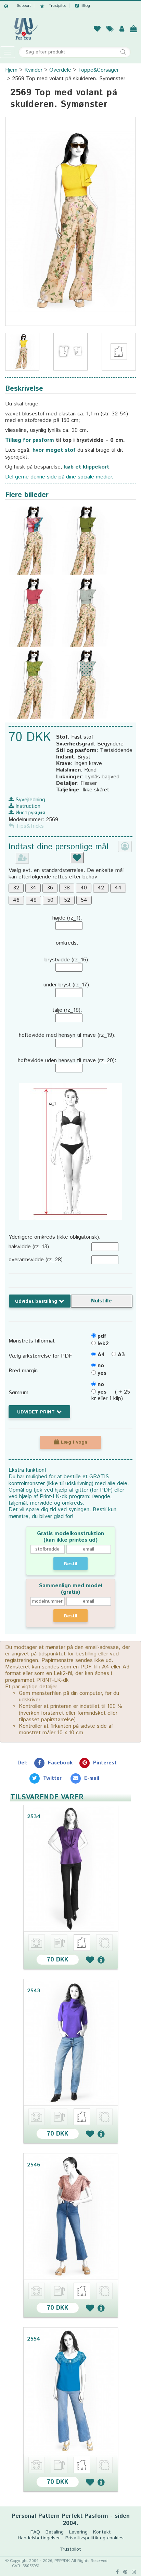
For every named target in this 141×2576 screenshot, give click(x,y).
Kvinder (33, 70)
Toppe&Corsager (98, 70)
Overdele (60, 70)
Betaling (55, 2532)
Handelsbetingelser (39, 2538)
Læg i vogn (73, 1442)
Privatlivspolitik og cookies (94, 2538)
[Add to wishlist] (90, 1960)
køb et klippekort (87, 467)
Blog (86, 6)
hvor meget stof (54, 450)
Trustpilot (57, 6)
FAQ (35, 2532)
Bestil (71, 1564)
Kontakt (102, 2532)
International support (17, 6)
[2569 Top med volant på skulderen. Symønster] (70, 221)
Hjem (11, 70)
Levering (78, 2532)
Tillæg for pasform (30, 440)
